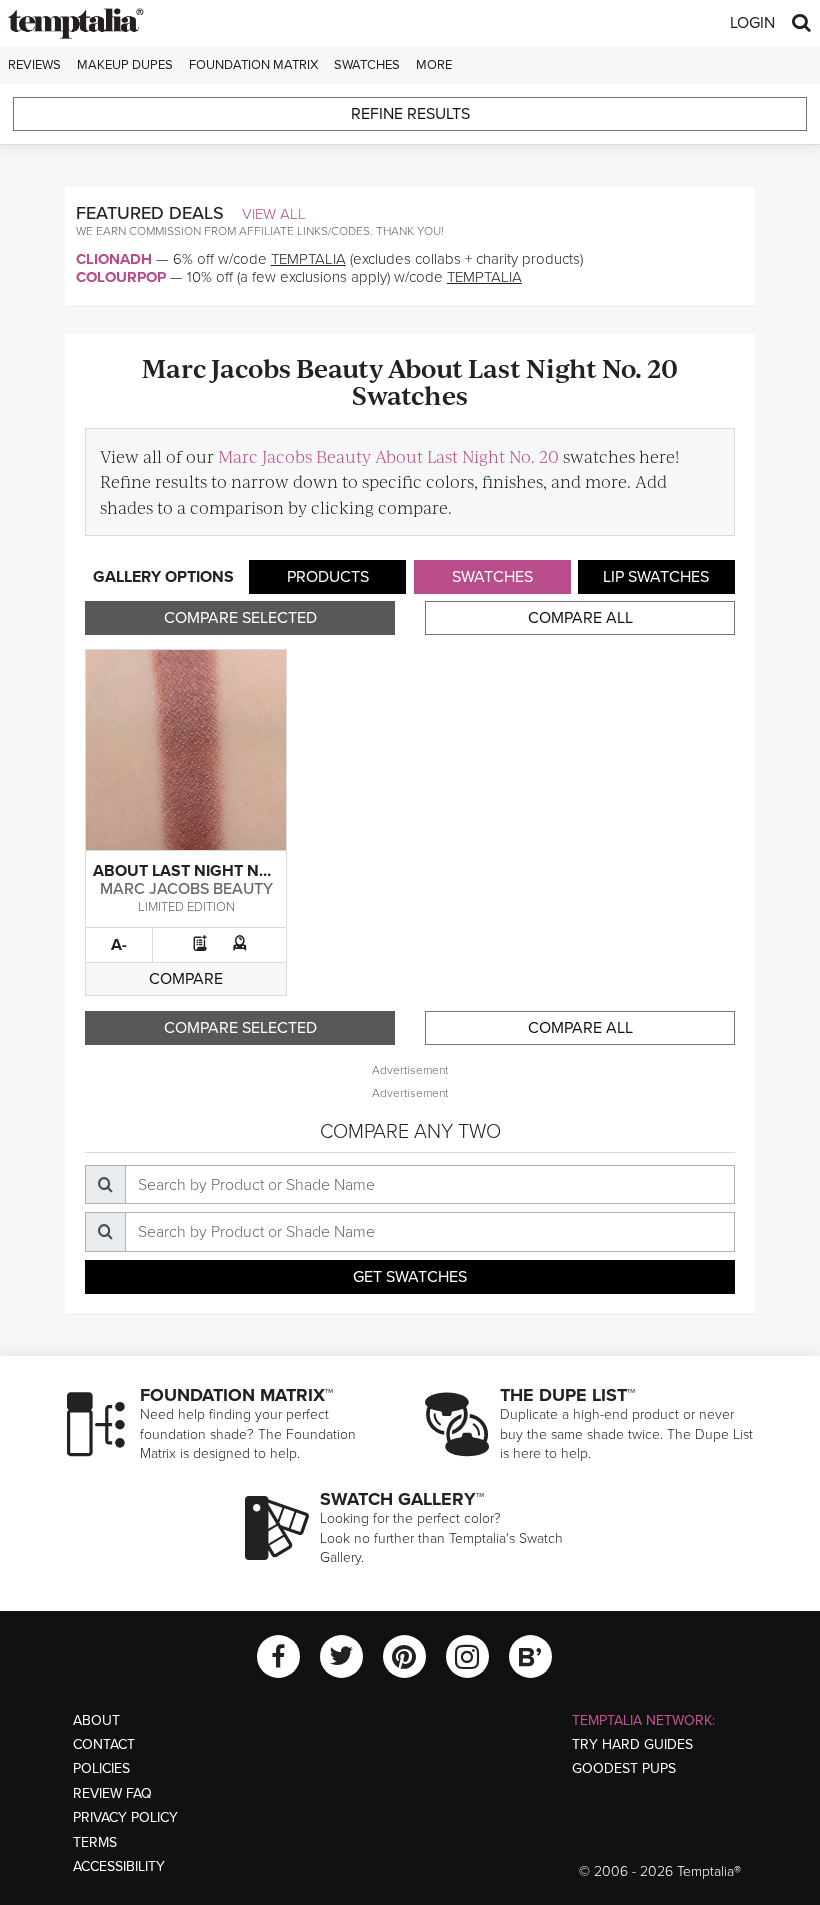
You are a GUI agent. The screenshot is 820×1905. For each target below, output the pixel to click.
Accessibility (119, 1866)
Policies (101, 1768)
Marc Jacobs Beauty (186, 889)
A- (119, 945)
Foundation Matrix (253, 65)
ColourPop (121, 277)
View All (274, 214)
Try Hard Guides (632, 1744)
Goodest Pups (624, 1768)
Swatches (367, 65)
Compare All (580, 618)
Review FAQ (112, 1793)
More (434, 65)
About (96, 1720)
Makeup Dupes (125, 65)
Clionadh (114, 259)
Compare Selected (240, 618)
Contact (104, 1744)
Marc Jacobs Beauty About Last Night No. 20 (388, 456)
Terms (95, 1842)
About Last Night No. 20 (196, 871)
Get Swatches (410, 1277)
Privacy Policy (125, 1817)
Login (752, 23)
